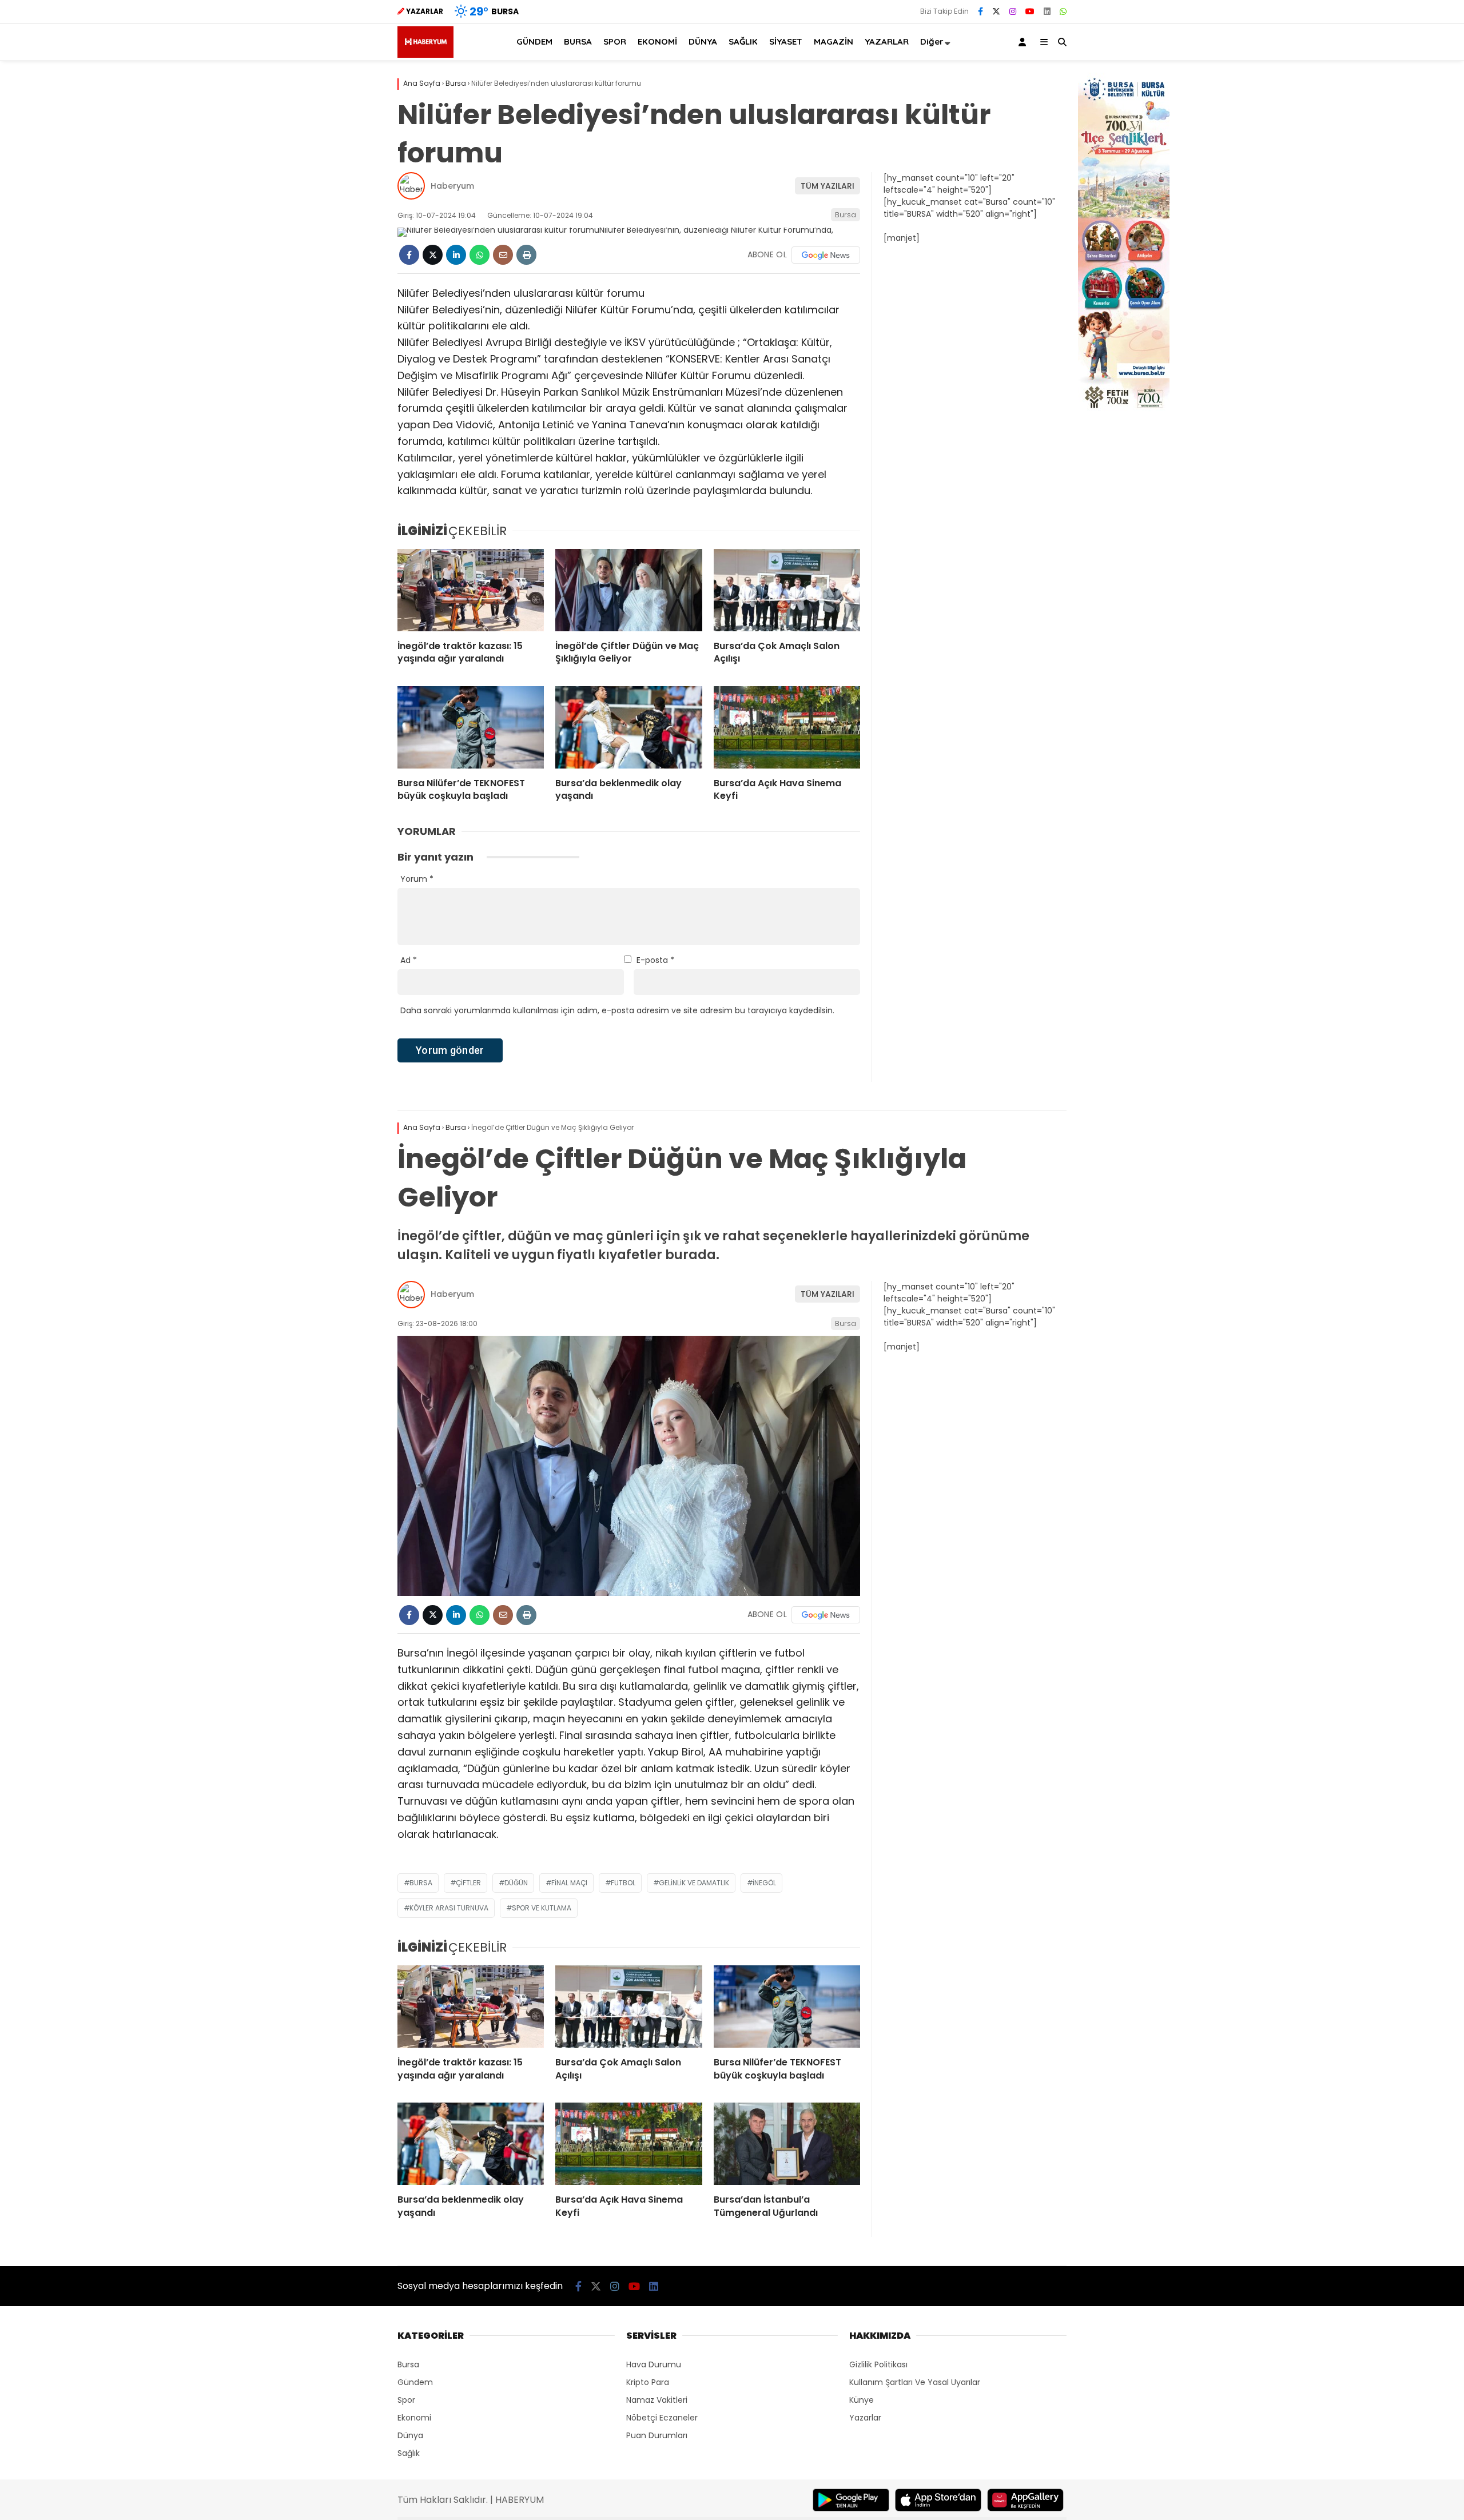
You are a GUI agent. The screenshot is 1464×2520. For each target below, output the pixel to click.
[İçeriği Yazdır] (526, 255)
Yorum (417, 879)
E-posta (655, 960)
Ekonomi (414, 2418)
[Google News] (826, 255)
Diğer (932, 41)
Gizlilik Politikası (878, 2364)
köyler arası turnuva (449, 1908)
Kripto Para (648, 2382)
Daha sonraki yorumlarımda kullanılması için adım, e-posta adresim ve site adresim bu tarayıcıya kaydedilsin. (617, 1010)
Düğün (516, 1883)
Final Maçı (569, 1883)
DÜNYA (703, 41)
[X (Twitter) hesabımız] (996, 11)
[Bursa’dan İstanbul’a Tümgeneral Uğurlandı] (787, 2144)
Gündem (415, 2382)
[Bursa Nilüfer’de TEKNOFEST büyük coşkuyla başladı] (471, 727)
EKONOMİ (657, 41)
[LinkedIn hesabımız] (1047, 11)
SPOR (615, 41)
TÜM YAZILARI (828, 186)
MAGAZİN (834, 41)
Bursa (846, 215)
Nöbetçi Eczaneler (662, 2418)
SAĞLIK (743, 41)
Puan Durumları (657, 2435)
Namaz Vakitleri (657, 2400)
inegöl (764, 1883)
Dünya (410, 2435)
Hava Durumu (654, 2364)
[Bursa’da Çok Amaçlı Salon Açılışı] (787, 590)
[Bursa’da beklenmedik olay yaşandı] (628, 727)
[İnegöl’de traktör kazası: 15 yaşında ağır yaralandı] (471, 590)
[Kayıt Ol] (1024, 42)
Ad (409, 960)
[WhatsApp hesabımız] (1063, 11)
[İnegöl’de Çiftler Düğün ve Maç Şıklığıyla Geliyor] (628, 590)
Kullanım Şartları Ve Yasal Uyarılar (915, 2382)
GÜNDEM (534, 41)
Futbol (623, 1883)
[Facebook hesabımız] (980, 11)
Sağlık (409, 2453)
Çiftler (468, 1883)
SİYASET (786, 41)
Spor (406, 2400)
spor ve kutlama (542, 1908)
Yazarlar (865, 2418)
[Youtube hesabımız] (1030, 11)
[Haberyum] (425, 55)
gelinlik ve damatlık (694, 1883)
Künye (862, 2400)
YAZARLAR (887, 41)
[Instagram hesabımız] (1013, 11)
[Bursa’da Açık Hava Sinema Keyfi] (787, 727)
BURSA (578, 41)
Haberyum (452, 186)
